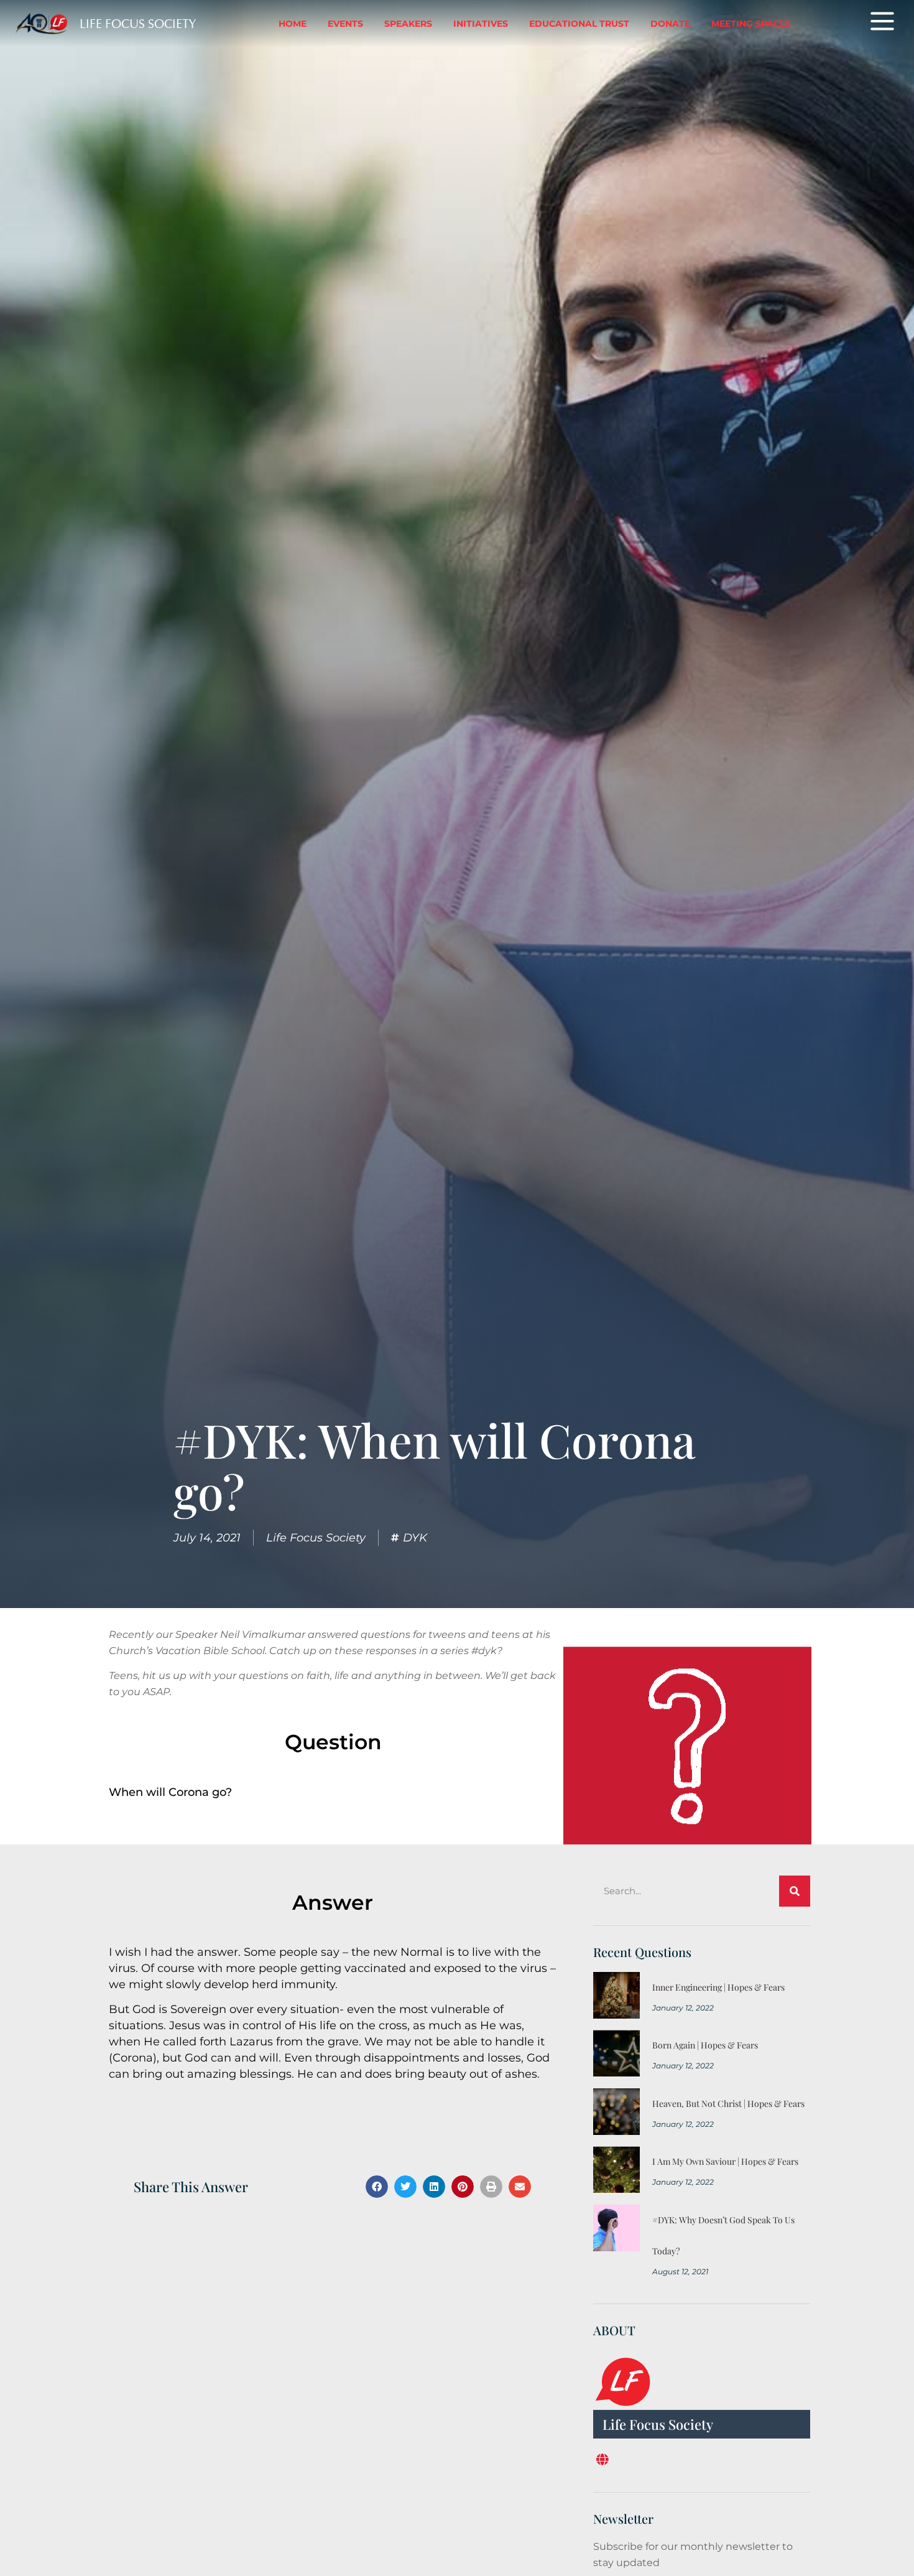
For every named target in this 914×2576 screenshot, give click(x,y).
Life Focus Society (138, 24)
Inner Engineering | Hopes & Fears (718, 1987)
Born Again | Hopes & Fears (705, 2045)
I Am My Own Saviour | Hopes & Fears (725, 2161)
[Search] (795, 1891)
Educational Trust (579, 24)
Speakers (408, 24)
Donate (670, 24)
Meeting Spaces (751, 24)
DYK (415, 1538)
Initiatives (481, 24)
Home (293, 24)
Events (345, 24)
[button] (377, 2187)
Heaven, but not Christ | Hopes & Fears (728, 2104)
